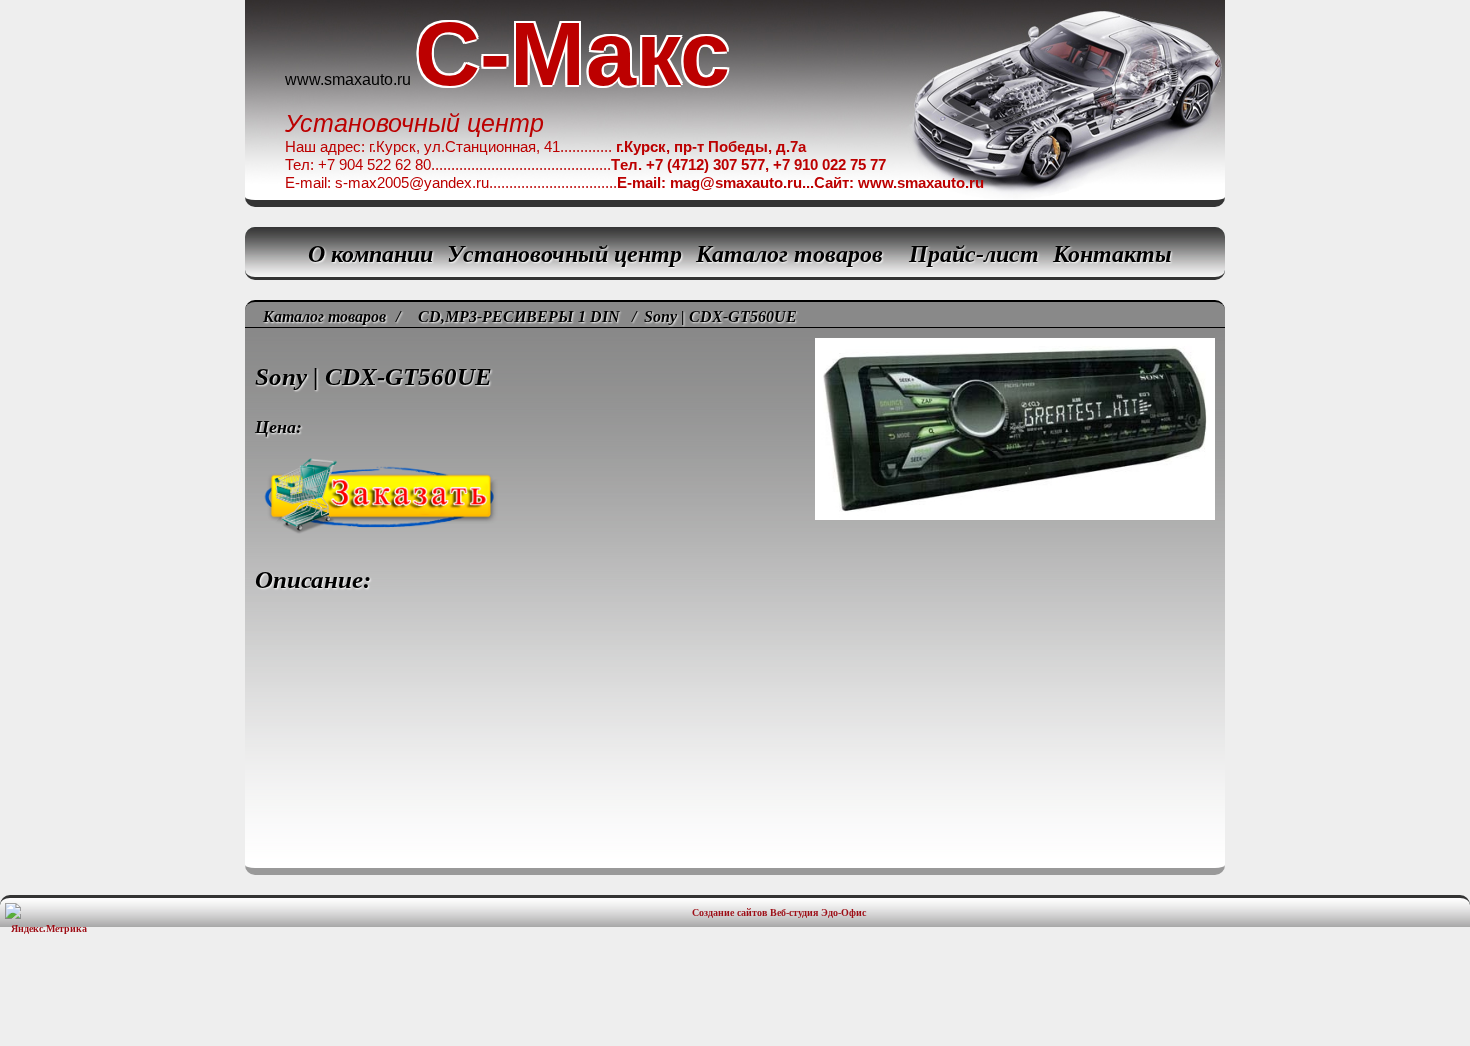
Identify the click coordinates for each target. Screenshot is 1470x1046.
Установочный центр (564, 254)
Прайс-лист (974, 254)
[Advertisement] (735, 1001)
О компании (370, 254)
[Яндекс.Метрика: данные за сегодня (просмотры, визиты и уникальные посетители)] (49, 918)
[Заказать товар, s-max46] (735, 439)
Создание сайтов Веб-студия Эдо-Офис (779, 912)
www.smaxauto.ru (348, 79)
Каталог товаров (789, 254)
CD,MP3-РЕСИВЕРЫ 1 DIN (519, 316)
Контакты (1112, 254)
